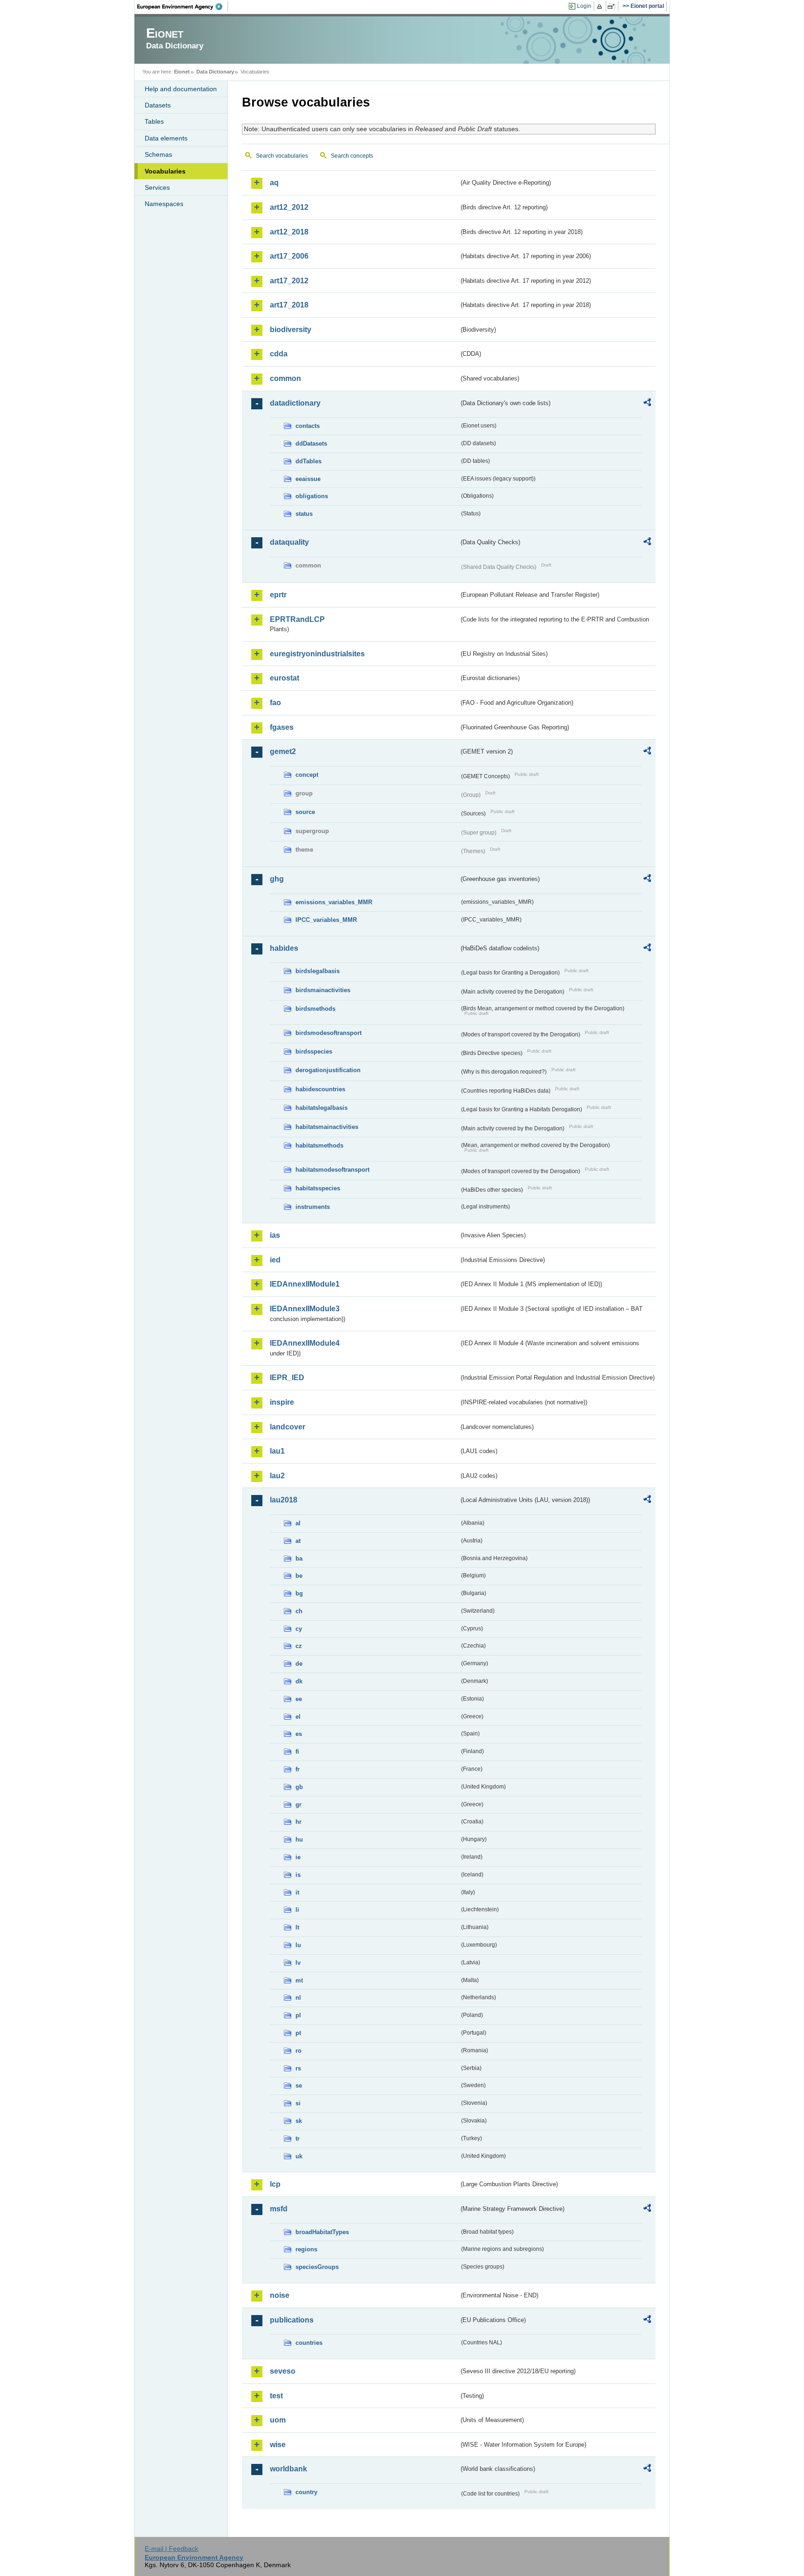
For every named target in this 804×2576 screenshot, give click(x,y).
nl (298, 1998)
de (299, 1664)
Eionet (182, 72)
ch (299, 1611)
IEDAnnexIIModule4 (305, 1343)
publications (292, 2320)
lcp (275, 2184)
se (299, 2085)
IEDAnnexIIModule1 (305, 1284)
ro (298, 2051)
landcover (288, 1427)
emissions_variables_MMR (334, 902)
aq (274, 183)
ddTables (308, 461)
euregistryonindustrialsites (317, 654)
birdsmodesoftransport (328, 1033)
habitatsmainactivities (327, 1127)
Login (584, 6)
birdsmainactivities (323, 990)
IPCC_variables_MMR (326, 920)
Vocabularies (165, 171)
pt (298, 2033)
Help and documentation (181, 89)
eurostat (285, 678)
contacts (308, 426)
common (285, 378)
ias (275, 1235)
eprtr (278, 595)
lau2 (277, 1476)
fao (275, 703)
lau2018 (284, 1500)
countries (309, 2343)
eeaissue (308, 479)
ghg (277, 879)
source (305, 812)
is (298, 1875)
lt (297, 1927)
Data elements (166, 138)
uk (299, 2156)
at (298, 1541)
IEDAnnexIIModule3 (305, 1309)
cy (299, 1629)
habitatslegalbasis (322, 1108)
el (298, 1717)
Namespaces (164, 204)
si (298, 2103)
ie (298, 1857)
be (299, 1576)
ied (275, 1260)
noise (280, 2295)
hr (298, 1822)
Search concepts (352, 156)
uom (278, 2420)
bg (299, 1593)
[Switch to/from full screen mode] (613, 7)
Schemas (158, 154)
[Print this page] (601, 7)
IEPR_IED (287, 1378)
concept (307, 775)
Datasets (158, 105)
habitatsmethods (319, 1145)
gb (299, 1787)
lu (298, 1945)
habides (284, 948)
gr (298, 1805)
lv (298, 1963)
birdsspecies (314, 1051)
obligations (312, 496)
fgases (282, 727)
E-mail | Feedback (171, 2549)
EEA (183, 7)
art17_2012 (289, 281)
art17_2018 (289, 305)
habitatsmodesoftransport (332, 1170)
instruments (313, 1207)
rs (298, 2068)
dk (299, 1681)
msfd (279, 2209)
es (299, 1734)
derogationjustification (328, 1070)
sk (299, 2121)
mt (299, 1980)
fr (298, 1769)
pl (298, 2015)
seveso (283, 2371)
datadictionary (295, 403)
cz (299, 1646)
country (306, 2492)
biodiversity (291, 330)
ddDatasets (311, 444)
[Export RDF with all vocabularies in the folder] (647, 404)
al (298, 1523)
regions (306, 2249)
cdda (279, 354)
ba (299, 1558)
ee (299, 1699)
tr (298, 2139)
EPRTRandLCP (297, 619)
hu (299, 1839)
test (276, 2396)
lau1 (277, 1451)
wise (278, 2445)
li (297, 1910)
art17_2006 (289, 256)
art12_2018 (289, 232)
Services (157, 187)
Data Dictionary (215, 72)
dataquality (289, 542)
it (297, 1892)
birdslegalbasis (318, 971)
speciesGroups (317, 2267)
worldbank (288, 2469)
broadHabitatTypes (322, 2232)
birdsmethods (315, 1009)
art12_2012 (289, 207)
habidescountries (320, 1089)
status (304, 514)
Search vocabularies (282, 156)
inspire (282, 1402)
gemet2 (283, 751)
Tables (154, 121)
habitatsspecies (318, 1188)
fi (297, 1752)
